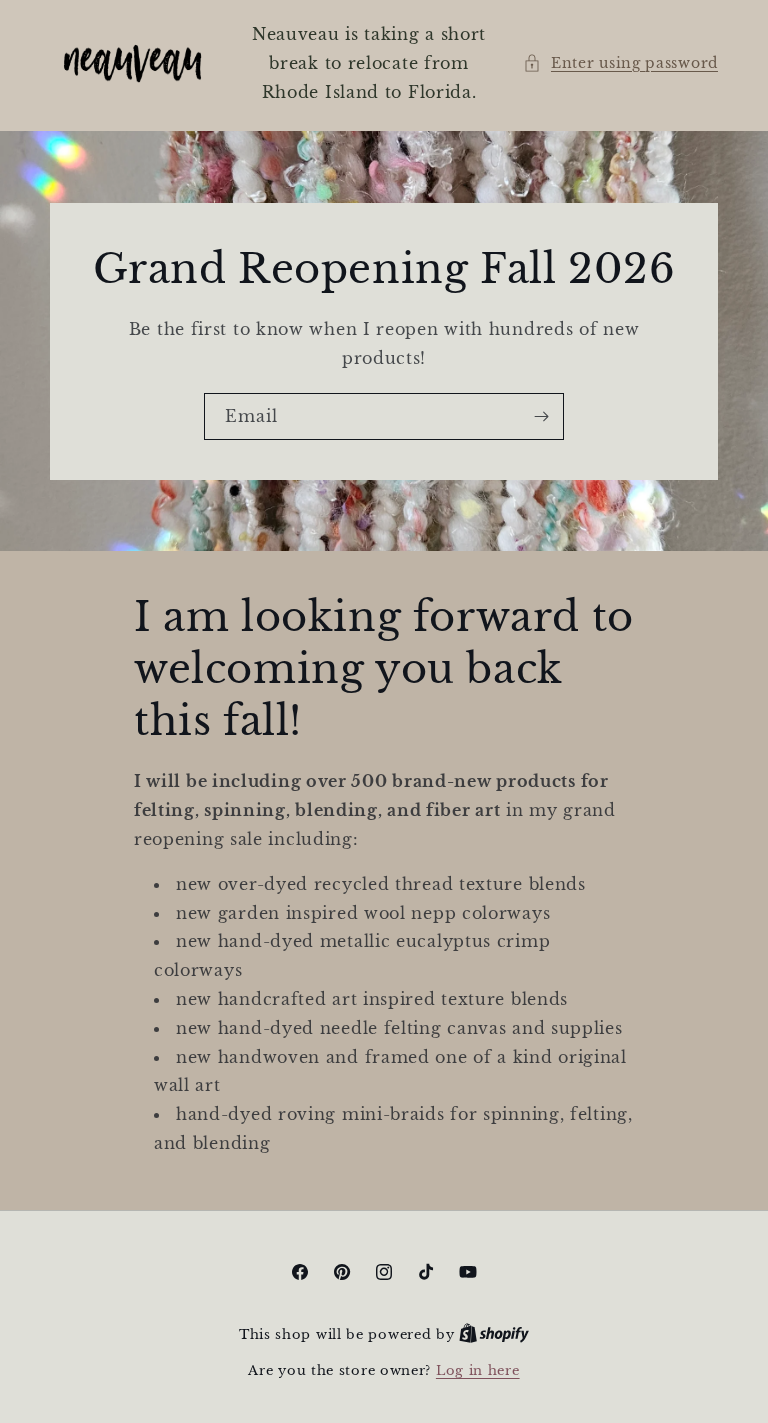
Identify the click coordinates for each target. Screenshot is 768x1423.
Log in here (478, 1370)
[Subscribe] (541, 416)
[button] (620, 63)
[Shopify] (494, 1334)
